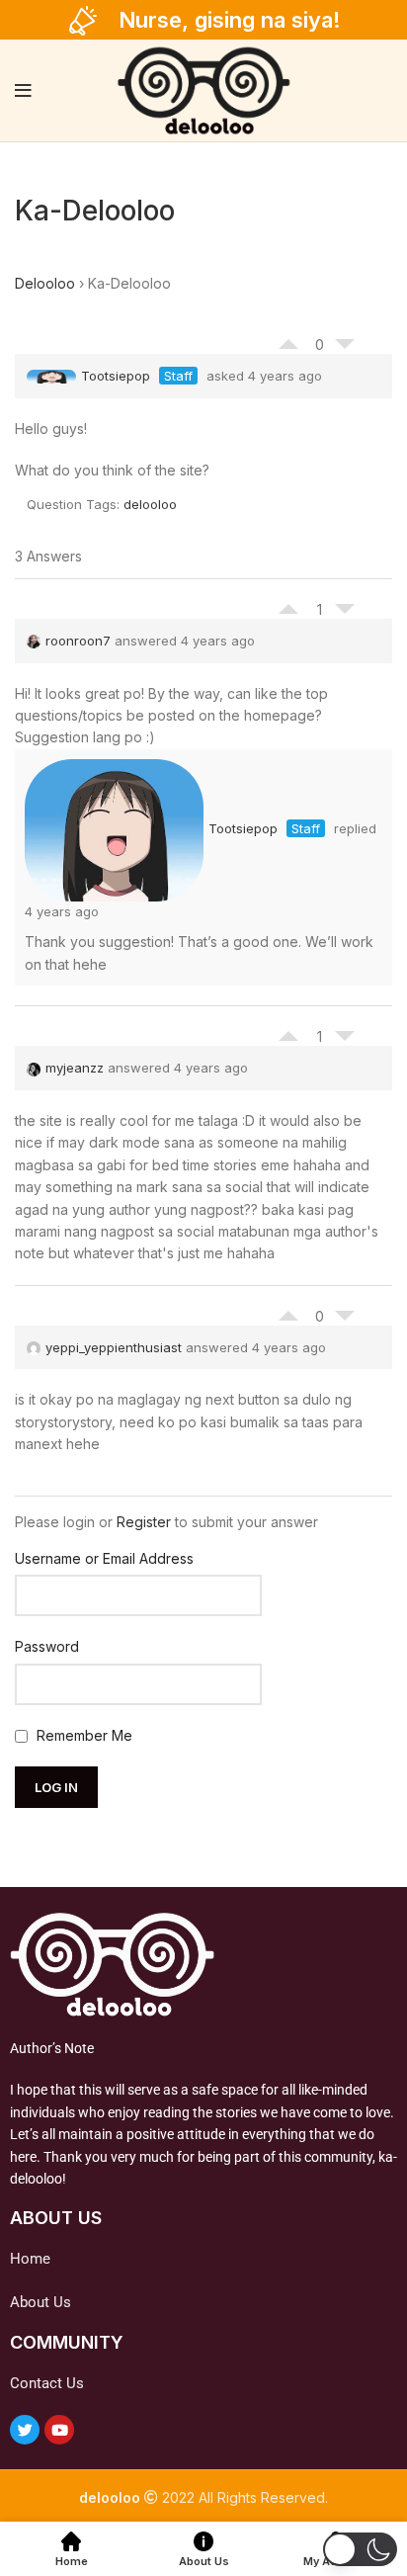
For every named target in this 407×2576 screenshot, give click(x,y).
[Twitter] (25, 2430)
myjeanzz (75, 1068)
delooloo (150, 504)
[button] (360, 2549)
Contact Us (47, 2383)
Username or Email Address (104, 1558)
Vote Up (288, 339)
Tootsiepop (116, 376)
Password (47, 1646)
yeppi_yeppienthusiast (114, 1347)
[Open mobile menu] (23, 91)
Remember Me (82, 1735)
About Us (41, 2302)
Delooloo (45, 283)
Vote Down (345, 349)
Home (30, 2259)
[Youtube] (59, 2430)
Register (144, 1522)
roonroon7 (78, 641)
